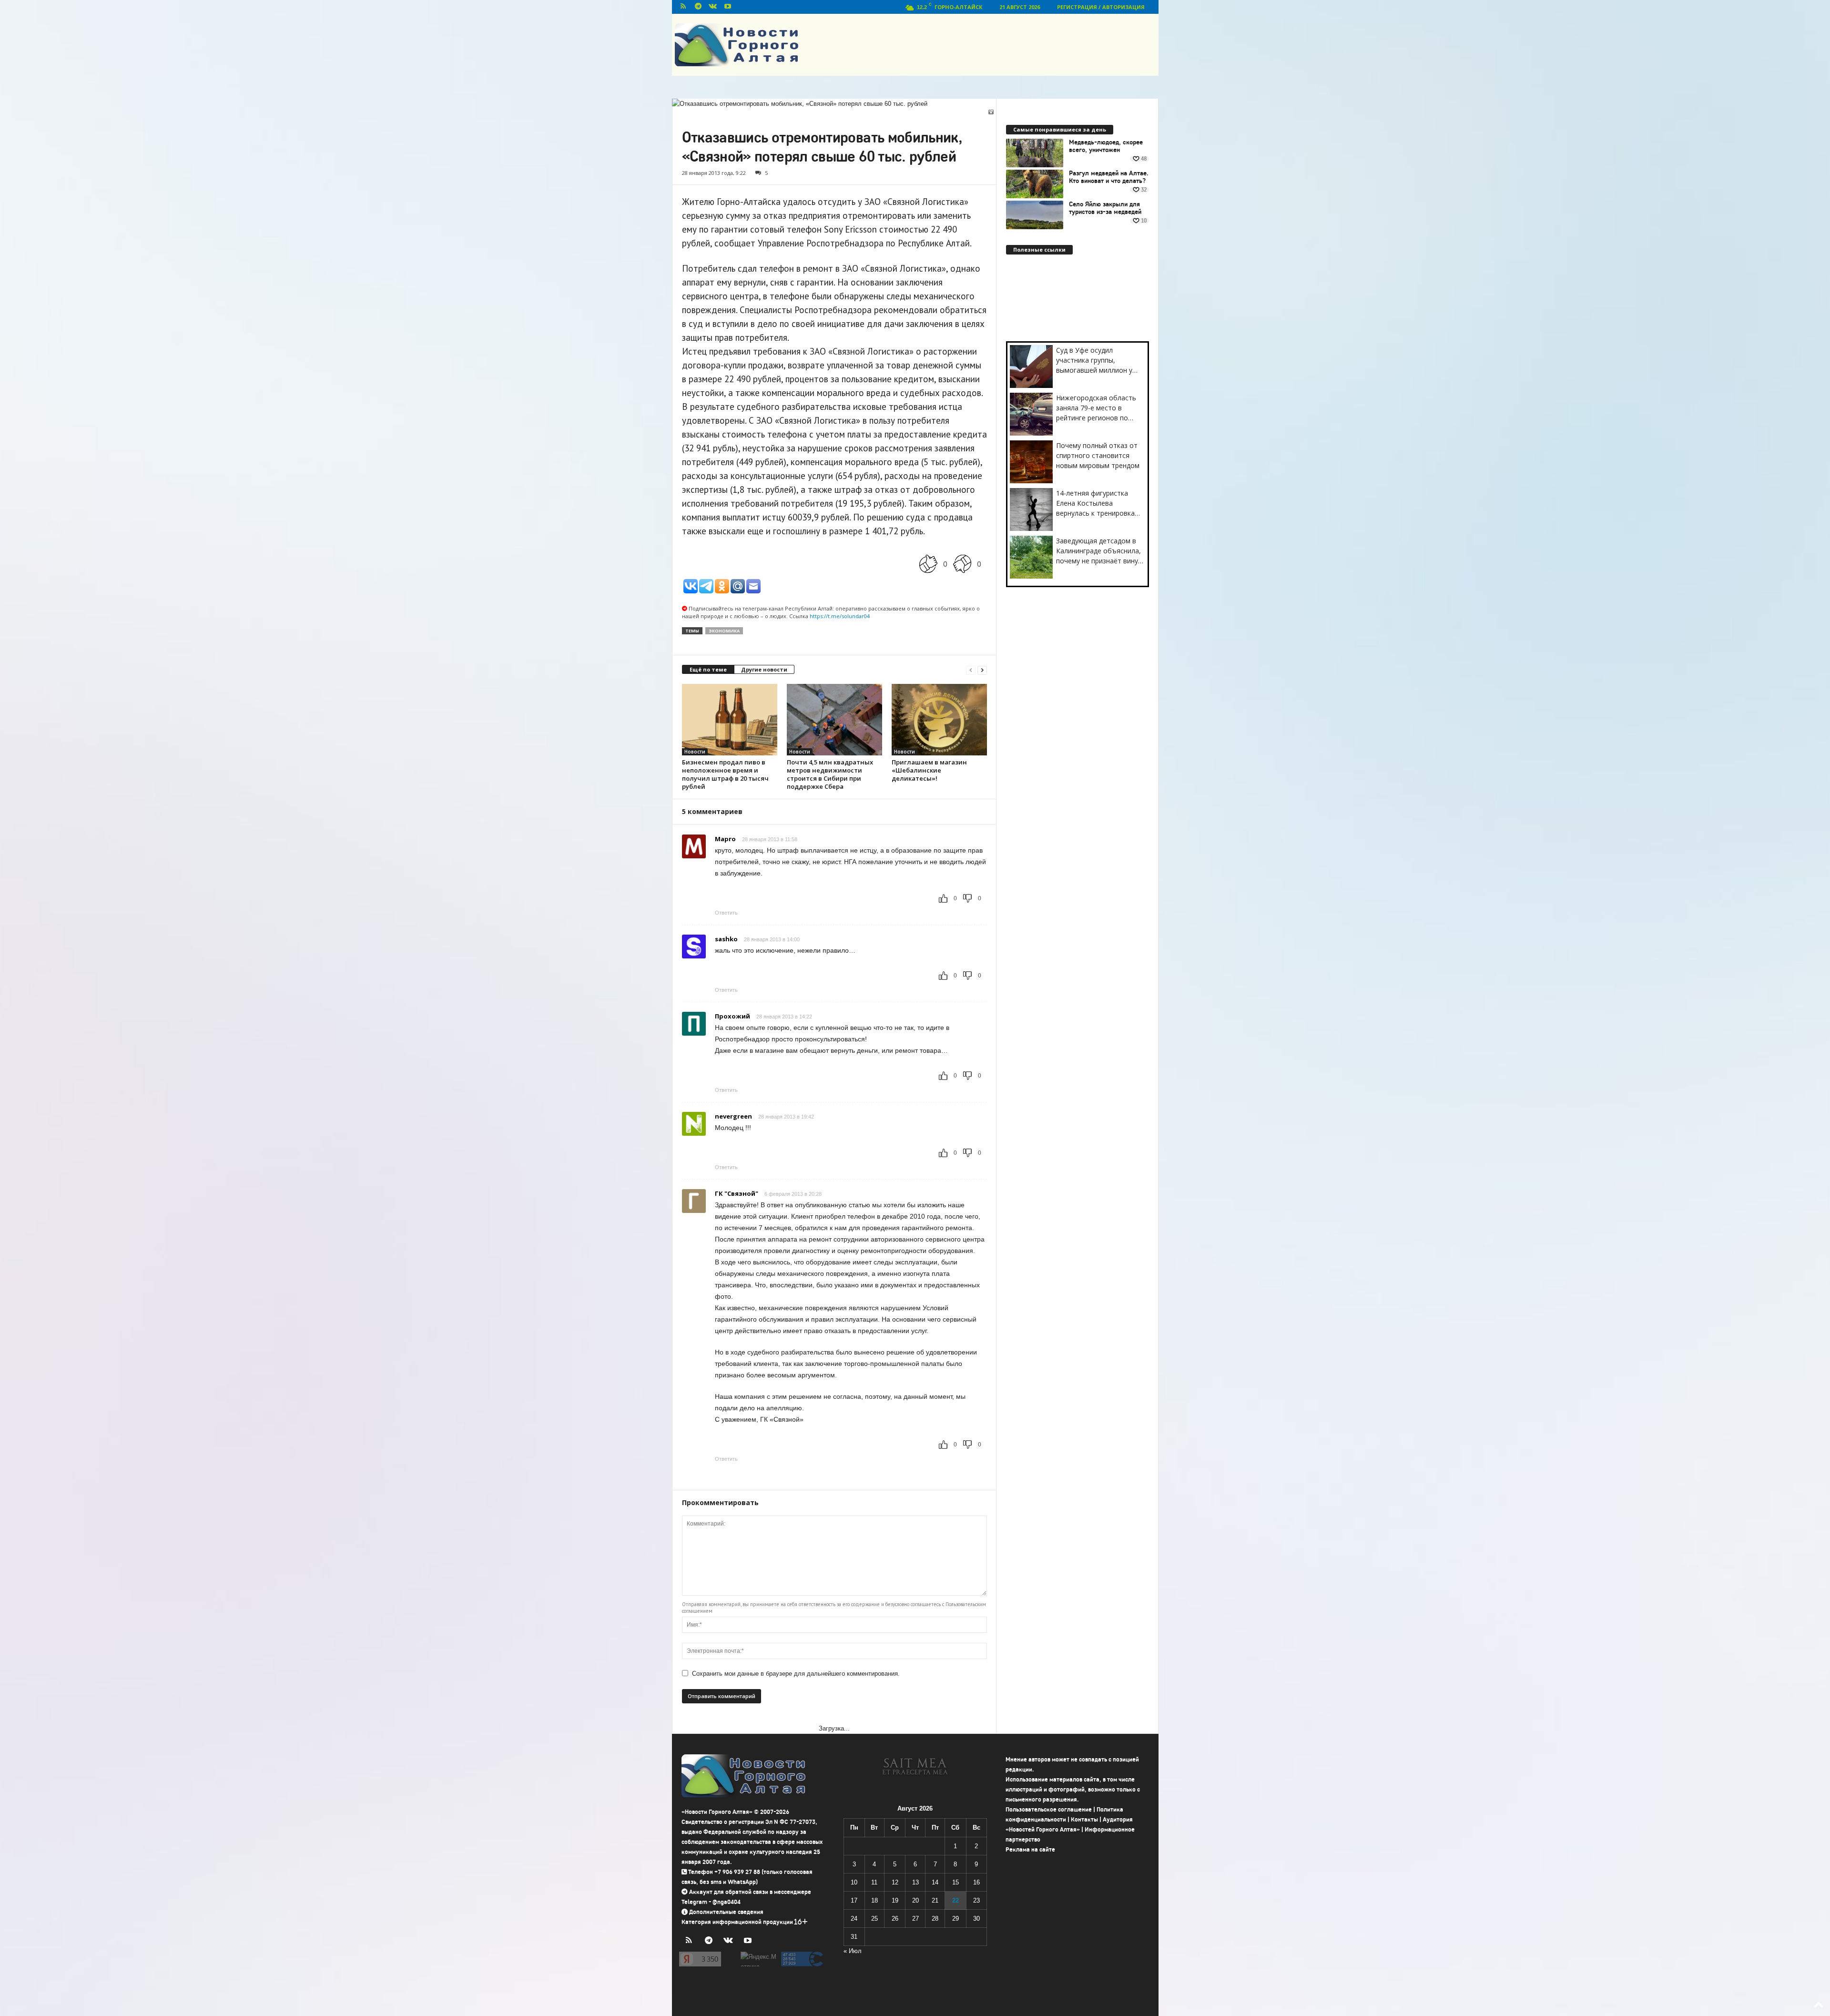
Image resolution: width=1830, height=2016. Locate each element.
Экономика (724, 631)
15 (956, 1882)
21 (935, 1900)
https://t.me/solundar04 (840, 616)
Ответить (726, 913)
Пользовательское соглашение (1049, 1809)
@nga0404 (727, 1902)
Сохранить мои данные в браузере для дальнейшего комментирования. (796, 1674)
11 (874, 1882)
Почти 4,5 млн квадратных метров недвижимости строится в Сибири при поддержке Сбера (830, 774)
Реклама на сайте (1030, 1849)
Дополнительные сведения (726, 1912)
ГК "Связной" (737, 1193)
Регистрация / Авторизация (1101, 7)
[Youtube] (728, 7)
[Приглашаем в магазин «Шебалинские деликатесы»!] (939, 720)
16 (976, 1882)
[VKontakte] (713, 7)
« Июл (853, 1951)
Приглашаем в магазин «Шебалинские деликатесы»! (929, 770)
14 (935, 1882)
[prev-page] (971, 670)
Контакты (1084, 1819)
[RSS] (683, 7)
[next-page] (982, 670)
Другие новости (764, 669)
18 (874, 1900)
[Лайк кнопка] (928, 564)
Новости (695, 752)
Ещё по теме (708, 669)
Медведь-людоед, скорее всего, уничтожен (1106, 146)
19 (895, 1900)
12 (895, 1882)
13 (915, 1882)
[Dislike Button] (962, 564)
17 (854, 1900)
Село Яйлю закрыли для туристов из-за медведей (1105, 208)
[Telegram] (698, 7)
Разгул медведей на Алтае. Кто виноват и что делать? (1109, 177)
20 (915, 1900)
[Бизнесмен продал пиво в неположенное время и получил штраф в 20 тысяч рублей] (730, 720)
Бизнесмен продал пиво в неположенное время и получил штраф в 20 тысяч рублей (725, 774)
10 (854, 1882)
